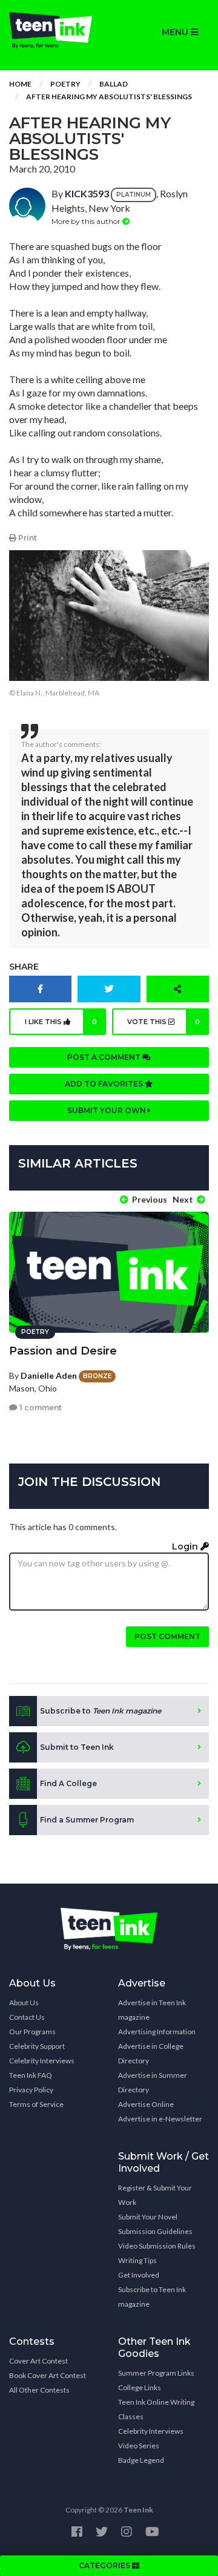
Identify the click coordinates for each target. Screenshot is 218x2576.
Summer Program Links (156, 2373)
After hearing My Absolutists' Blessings (109, 97)
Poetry (65, 84)
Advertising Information (157, 2032)
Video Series (139, 2446)
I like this (61, 1022)
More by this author (87, 221)
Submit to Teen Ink (77, 1747)
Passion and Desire (63, 1351)
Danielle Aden (49, 1375)
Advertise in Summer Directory (153, 2082)
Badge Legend (141, 2460)
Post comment (167, 1636)
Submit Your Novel (148, 2217)
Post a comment (105, 1057)
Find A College (68, 1783)
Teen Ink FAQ (31, 2075)
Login (186, 1546)
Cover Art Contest (38, 2361)
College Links (140, 2387)
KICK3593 (87, 193)
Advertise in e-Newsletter (160, 2119)
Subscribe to (101, 1711)
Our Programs (32, 2032)
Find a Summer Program (87, 1820)
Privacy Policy (31, 2090)
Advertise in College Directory (151, 2053)
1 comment (40, 1408)
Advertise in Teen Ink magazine (152, 2010)
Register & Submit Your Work (155, 2195)
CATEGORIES (105, 2565)
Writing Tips (137, 2260)
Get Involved (139, 2275)
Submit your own (107, 1110)
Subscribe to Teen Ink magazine (152, 2297)
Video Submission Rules (157, 2246)
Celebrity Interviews (42, 2061)
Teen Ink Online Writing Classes (156, 2409)
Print (27, 538)
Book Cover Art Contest (48, 2375)
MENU (176, 32)
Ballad (114, 84)
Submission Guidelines (155, 2231)
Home (20, 84)
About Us (24, 2003)
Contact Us (27, 2017)
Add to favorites (105, 1084)
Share (24, 967)
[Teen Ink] (54, 30)
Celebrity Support (37, 2046)
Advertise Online (146, 2104)
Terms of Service (36, 2104)
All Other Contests (39, 2390)
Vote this (164, 1022)
